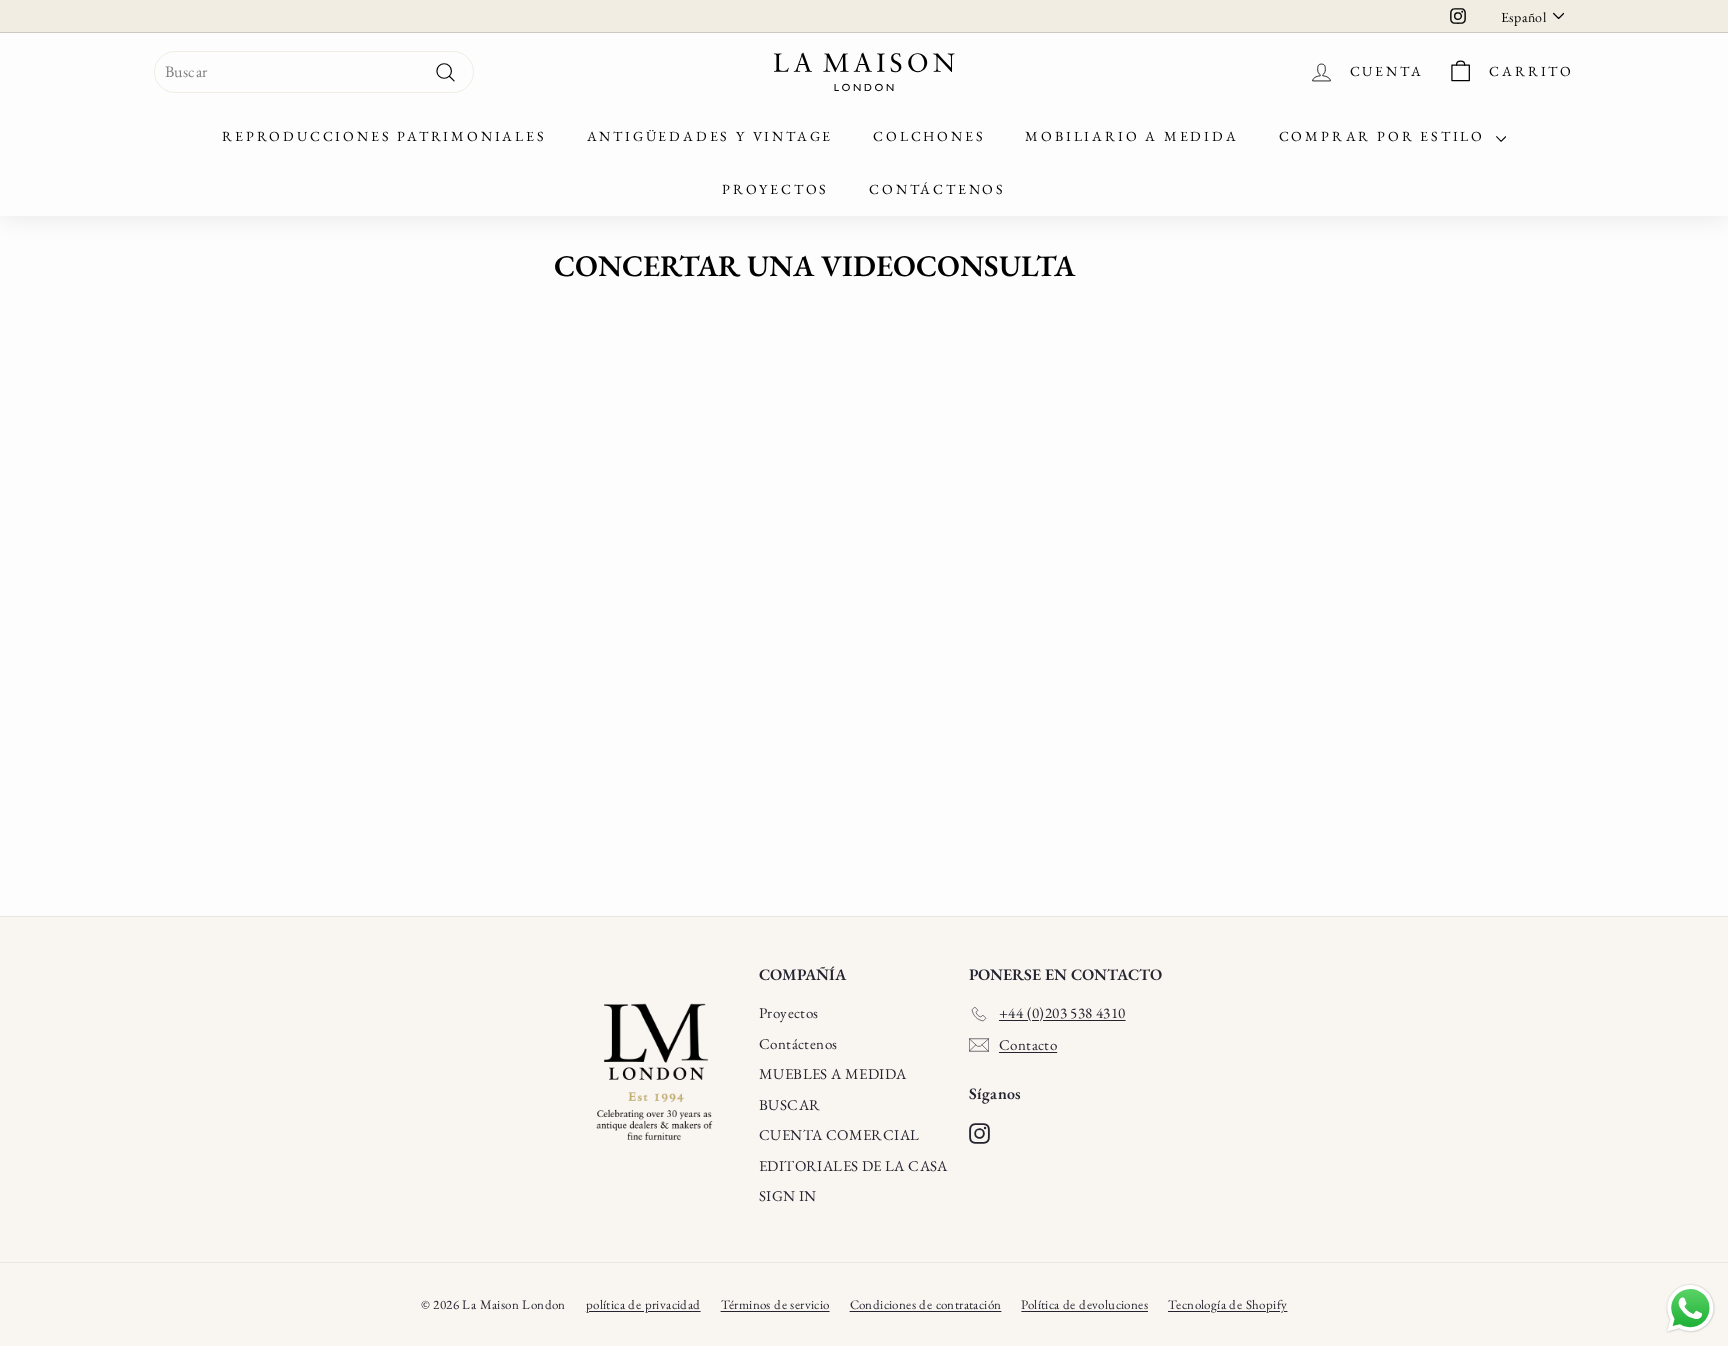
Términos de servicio (775, 1304)
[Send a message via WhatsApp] (1690, 1308)
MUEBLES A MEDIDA (832, 1073)
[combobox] (314, 72)
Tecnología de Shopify (1227, 1304)
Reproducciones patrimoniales (384, 136)
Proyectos (775, 189)
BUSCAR (789, 1104)
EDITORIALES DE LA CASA (853, 1165)
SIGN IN (788, 1195)
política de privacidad (643, 1304)
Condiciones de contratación (926, 1304)
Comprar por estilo (1385, 136)
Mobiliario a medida (1131, 136)
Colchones (929, 136)
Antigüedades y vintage (710, 136)
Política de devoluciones (1084, 1304)
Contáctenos (937, 189)
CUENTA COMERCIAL (839, 1134)
